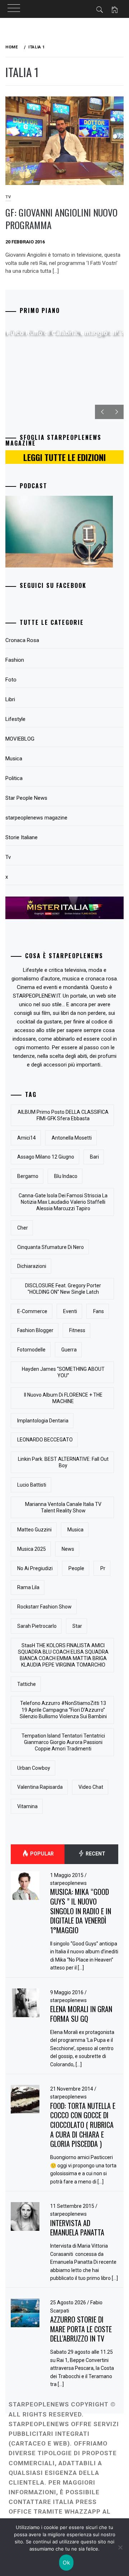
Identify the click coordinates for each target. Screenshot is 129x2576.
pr (103, 1568)
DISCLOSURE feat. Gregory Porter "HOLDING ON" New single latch (63, 1289)
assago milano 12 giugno (46, 1157)
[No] (120, 2547)
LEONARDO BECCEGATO (45, 1440)
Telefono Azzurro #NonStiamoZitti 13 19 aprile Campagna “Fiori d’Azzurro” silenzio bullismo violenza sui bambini (63, 1710)
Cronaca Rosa (22, 640)
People (76, 1568)
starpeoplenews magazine (36, 818)
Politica (14, 778)
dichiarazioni (32, 1266)
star (77, 1626)
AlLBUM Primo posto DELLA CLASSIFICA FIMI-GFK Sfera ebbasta (63, 1115)
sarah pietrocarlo (37, 1626)
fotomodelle (31, 1350)
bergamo (28, 1176)
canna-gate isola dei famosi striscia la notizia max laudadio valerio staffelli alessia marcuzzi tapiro (63, 1202)
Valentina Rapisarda (40, 1787)
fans (99, 1311)
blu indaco (66, 1176)
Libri (10, 699)
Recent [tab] (95, 1854)
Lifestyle (15, 719)
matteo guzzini (34, 1530)
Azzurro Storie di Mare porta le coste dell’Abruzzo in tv (81, 2329)
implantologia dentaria (43, 1421)
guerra (69, 1350)
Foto (11, 680)
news (68, 1549)
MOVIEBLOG (20, 739)
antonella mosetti (72, 1138)
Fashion (15, 660)
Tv (8, 857)
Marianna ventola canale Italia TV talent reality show (63, 1507)
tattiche (27, 1684)
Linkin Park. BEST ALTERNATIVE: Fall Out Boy (63, 1462)
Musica (14, 759)
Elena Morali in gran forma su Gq (81, 2014)
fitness (77, 1330)
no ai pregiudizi (35, 1568)
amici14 (27, 1138)
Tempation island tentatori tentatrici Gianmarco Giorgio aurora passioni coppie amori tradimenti (63, 1742)
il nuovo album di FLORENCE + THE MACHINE (63, 1398)
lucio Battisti (32, 1485)
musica (75, 1530)
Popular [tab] (41, 1854)
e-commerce (32, 1311)
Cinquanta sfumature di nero (51, 1247)
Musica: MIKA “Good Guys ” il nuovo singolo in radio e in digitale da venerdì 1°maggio (81, 1911)
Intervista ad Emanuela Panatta (77, 2228)
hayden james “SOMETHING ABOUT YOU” (63, 1372)
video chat (91, 1787)
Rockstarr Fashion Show (44, 1607)
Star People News (26, 798)
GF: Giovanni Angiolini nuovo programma (61, 219)
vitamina (27, 1806)
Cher (23, 1228)
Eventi (70, 1311)
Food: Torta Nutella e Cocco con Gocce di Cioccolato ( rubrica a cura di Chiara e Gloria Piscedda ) (83, 2125)
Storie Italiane (21, 837)
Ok (66, 2563)
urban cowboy (34, 1768)
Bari (94, 1157)
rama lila (28, 1587)
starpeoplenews (68, 1883)
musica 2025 (32, 1549)
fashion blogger (35, 1330)
